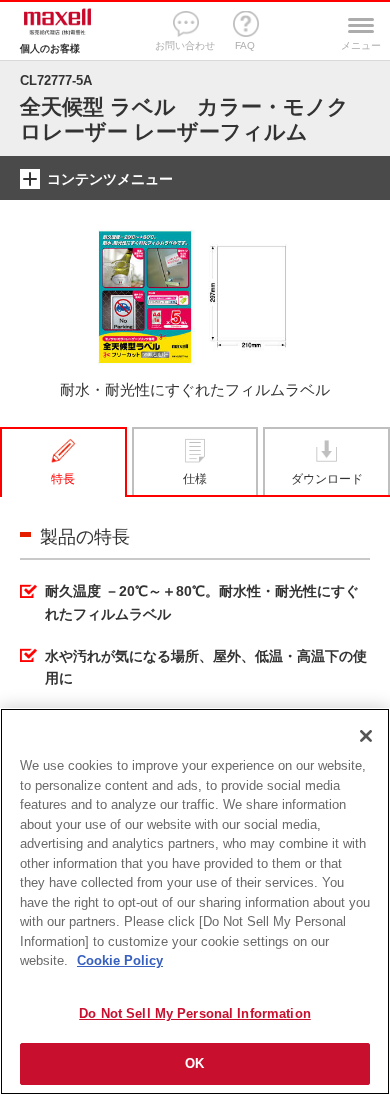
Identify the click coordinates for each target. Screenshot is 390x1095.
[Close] (366, 736)
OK (194, 1063)
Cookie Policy (120, 960)
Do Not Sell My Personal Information (195, 1013)
